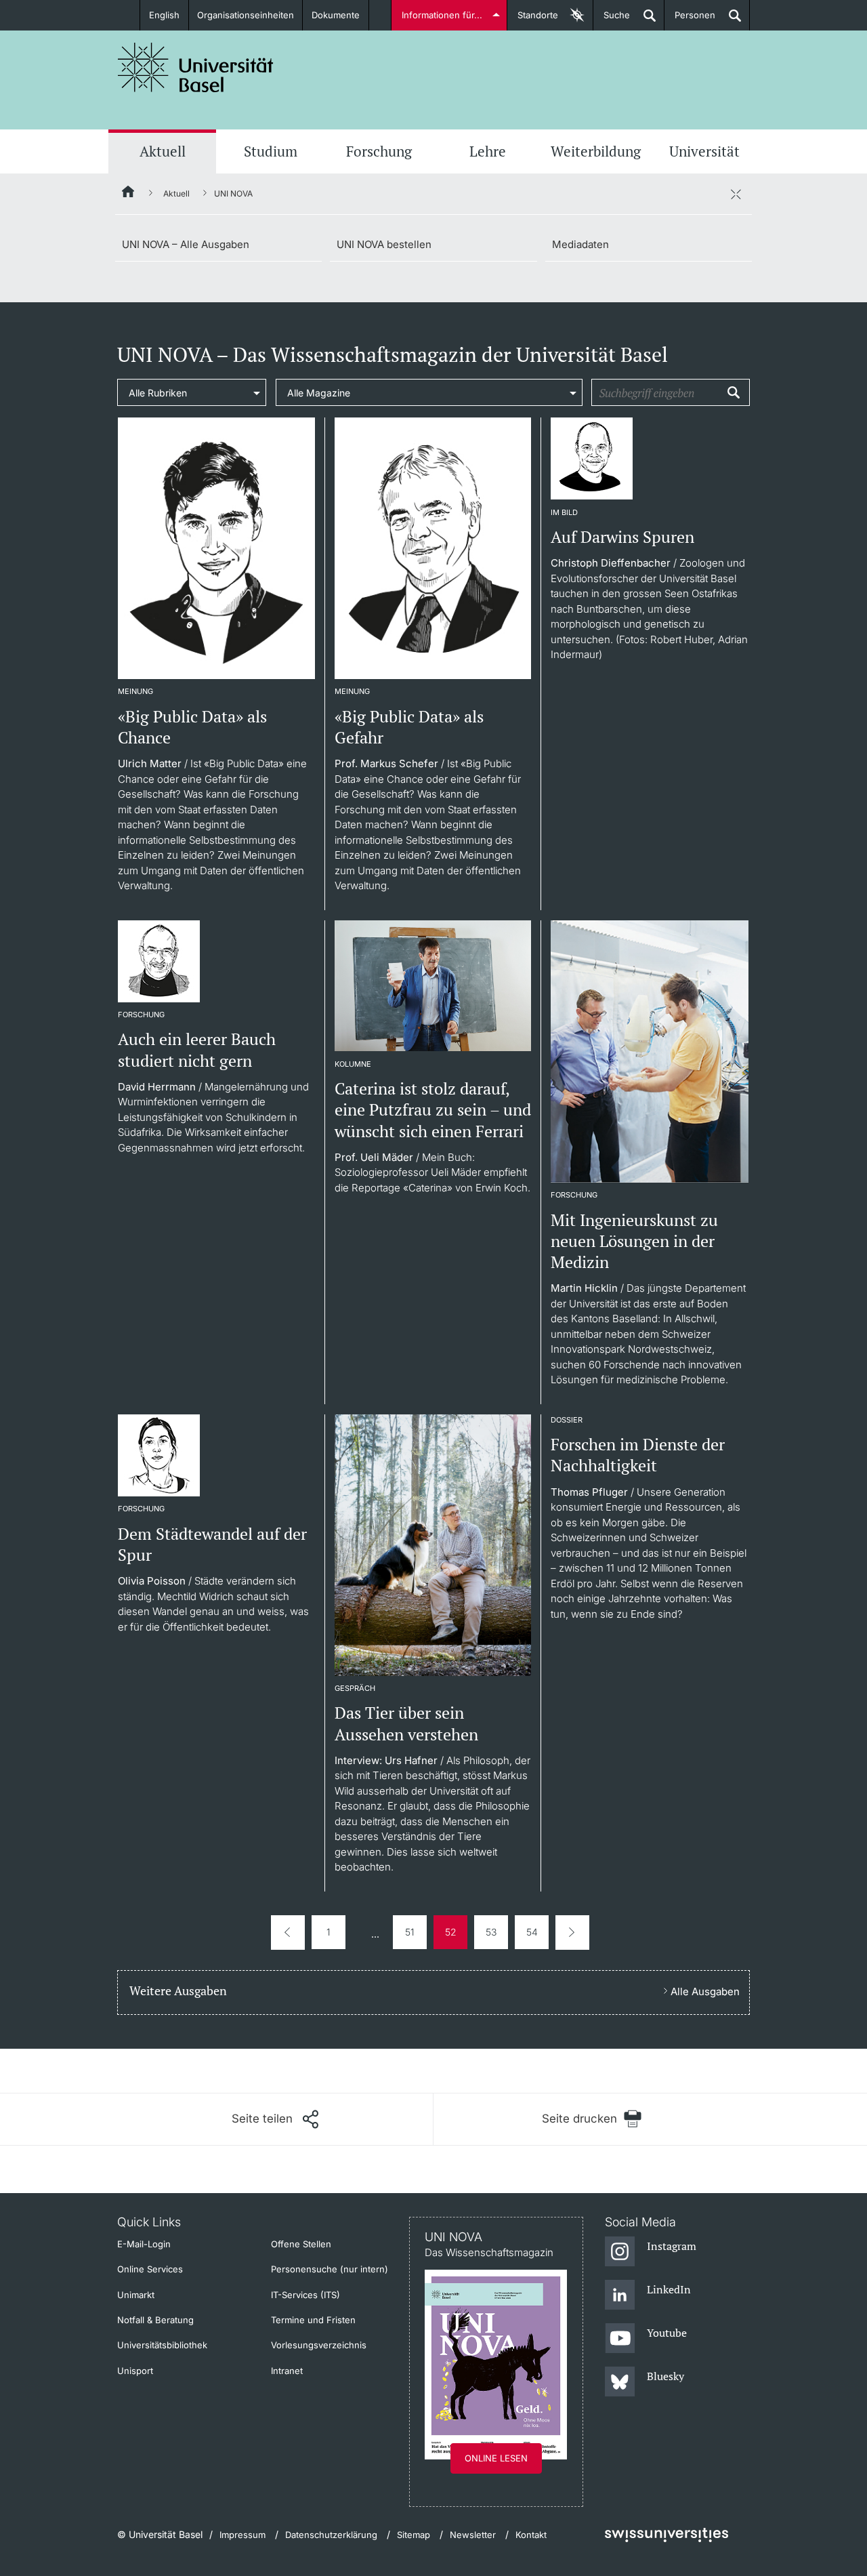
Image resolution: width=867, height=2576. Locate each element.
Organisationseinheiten (246, 15)
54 (532, 1932)
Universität (704, 151)
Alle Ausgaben (705, 1991)
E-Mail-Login (144, 2244)
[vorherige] (288, 1933)
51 (410, 1932)
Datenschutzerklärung (331, 2535)
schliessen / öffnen (736, 194)
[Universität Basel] (196, 67)
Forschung (379, 151)
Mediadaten (580, 244)
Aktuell (163, 151)
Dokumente (336, 15)
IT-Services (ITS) (305, 2295)
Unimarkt (136, 2295)
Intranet (287, 2371)
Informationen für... (442, 15)
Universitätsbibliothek (162, 2345)
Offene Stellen (301, 2244)
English (164, 15)
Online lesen (496, 2458)
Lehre (488, 151)
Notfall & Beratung (155, 2320)
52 (451, 1932)
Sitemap (414, 2535)
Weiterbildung (596, 151)
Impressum (242, 2535)
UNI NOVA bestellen (384, 244)
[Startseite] (129, 194)
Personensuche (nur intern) (330, 2269)
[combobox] (192, 392)
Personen (690, 20)
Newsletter (473, 2535)
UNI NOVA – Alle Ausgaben (186, 244)
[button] (275, 2119)
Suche (612, 20)
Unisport (135, 2371)
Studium (271, 151)
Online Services (150, 2269)
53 (491, 1932)
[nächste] (572, 1933)
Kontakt (531, 2535)
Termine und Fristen (313, 2320)
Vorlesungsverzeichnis (319, 2345)
